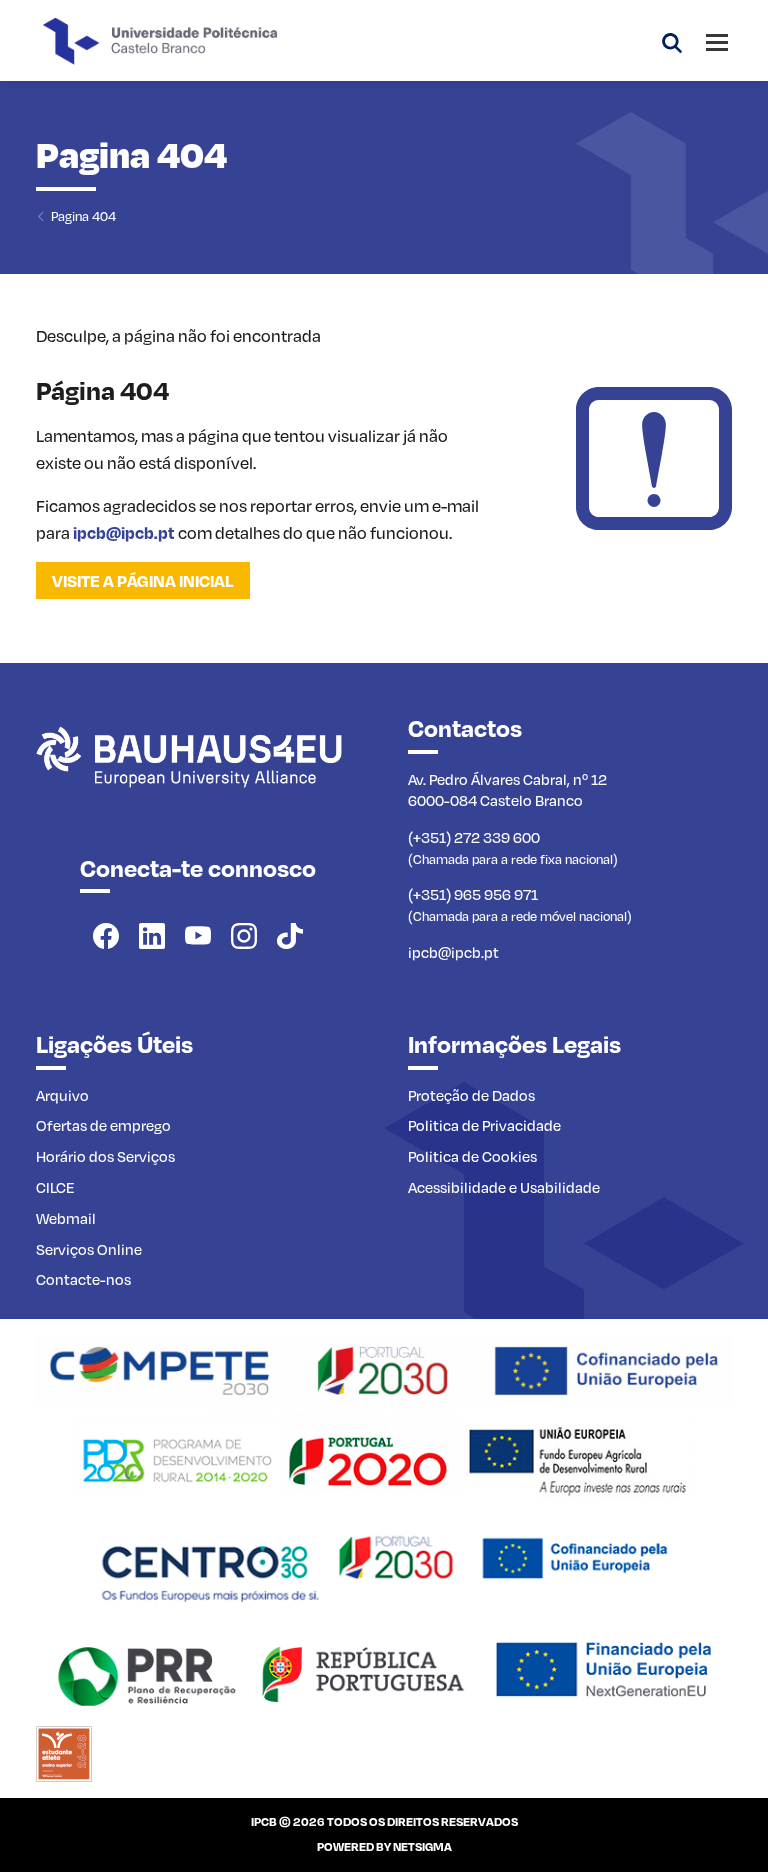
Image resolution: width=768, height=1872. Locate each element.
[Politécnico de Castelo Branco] (198, 779)
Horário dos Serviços (105, 1156)
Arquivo (62, 1095)
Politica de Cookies (472, 1156)
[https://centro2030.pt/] (384, 1564)
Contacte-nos (83, 1279)
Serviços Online (89, 1249)
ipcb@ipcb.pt (124, 532)
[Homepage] (384, 1369)
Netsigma (422, 1846)
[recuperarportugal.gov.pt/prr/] (384, 1671)
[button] (672, 41)
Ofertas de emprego (103, 1125)
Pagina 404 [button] (83, 215)
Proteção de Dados (471, 1095)
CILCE (55, 1187)
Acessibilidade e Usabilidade (504, 1187)
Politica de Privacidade (484, 1125)
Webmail (66, 1218)
